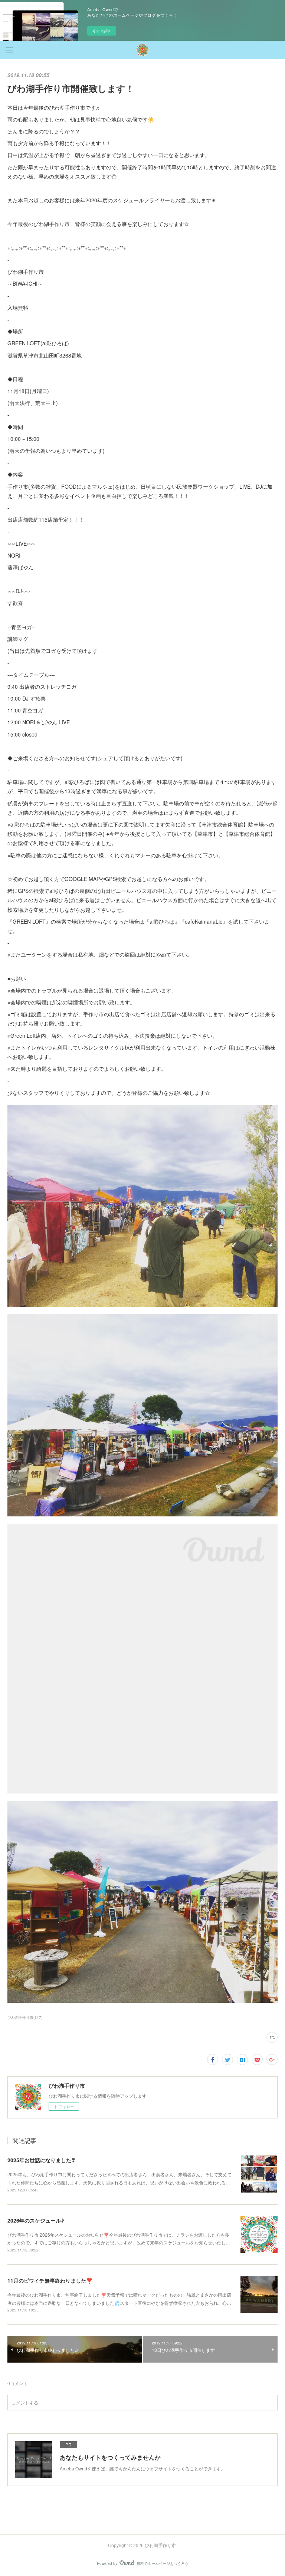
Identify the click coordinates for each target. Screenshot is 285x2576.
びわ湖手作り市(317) (25, 2017)
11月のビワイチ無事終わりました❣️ (50, 2280)
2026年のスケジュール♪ (36, 2220)
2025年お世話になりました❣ (42, 2160)
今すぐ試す (102, 31)
